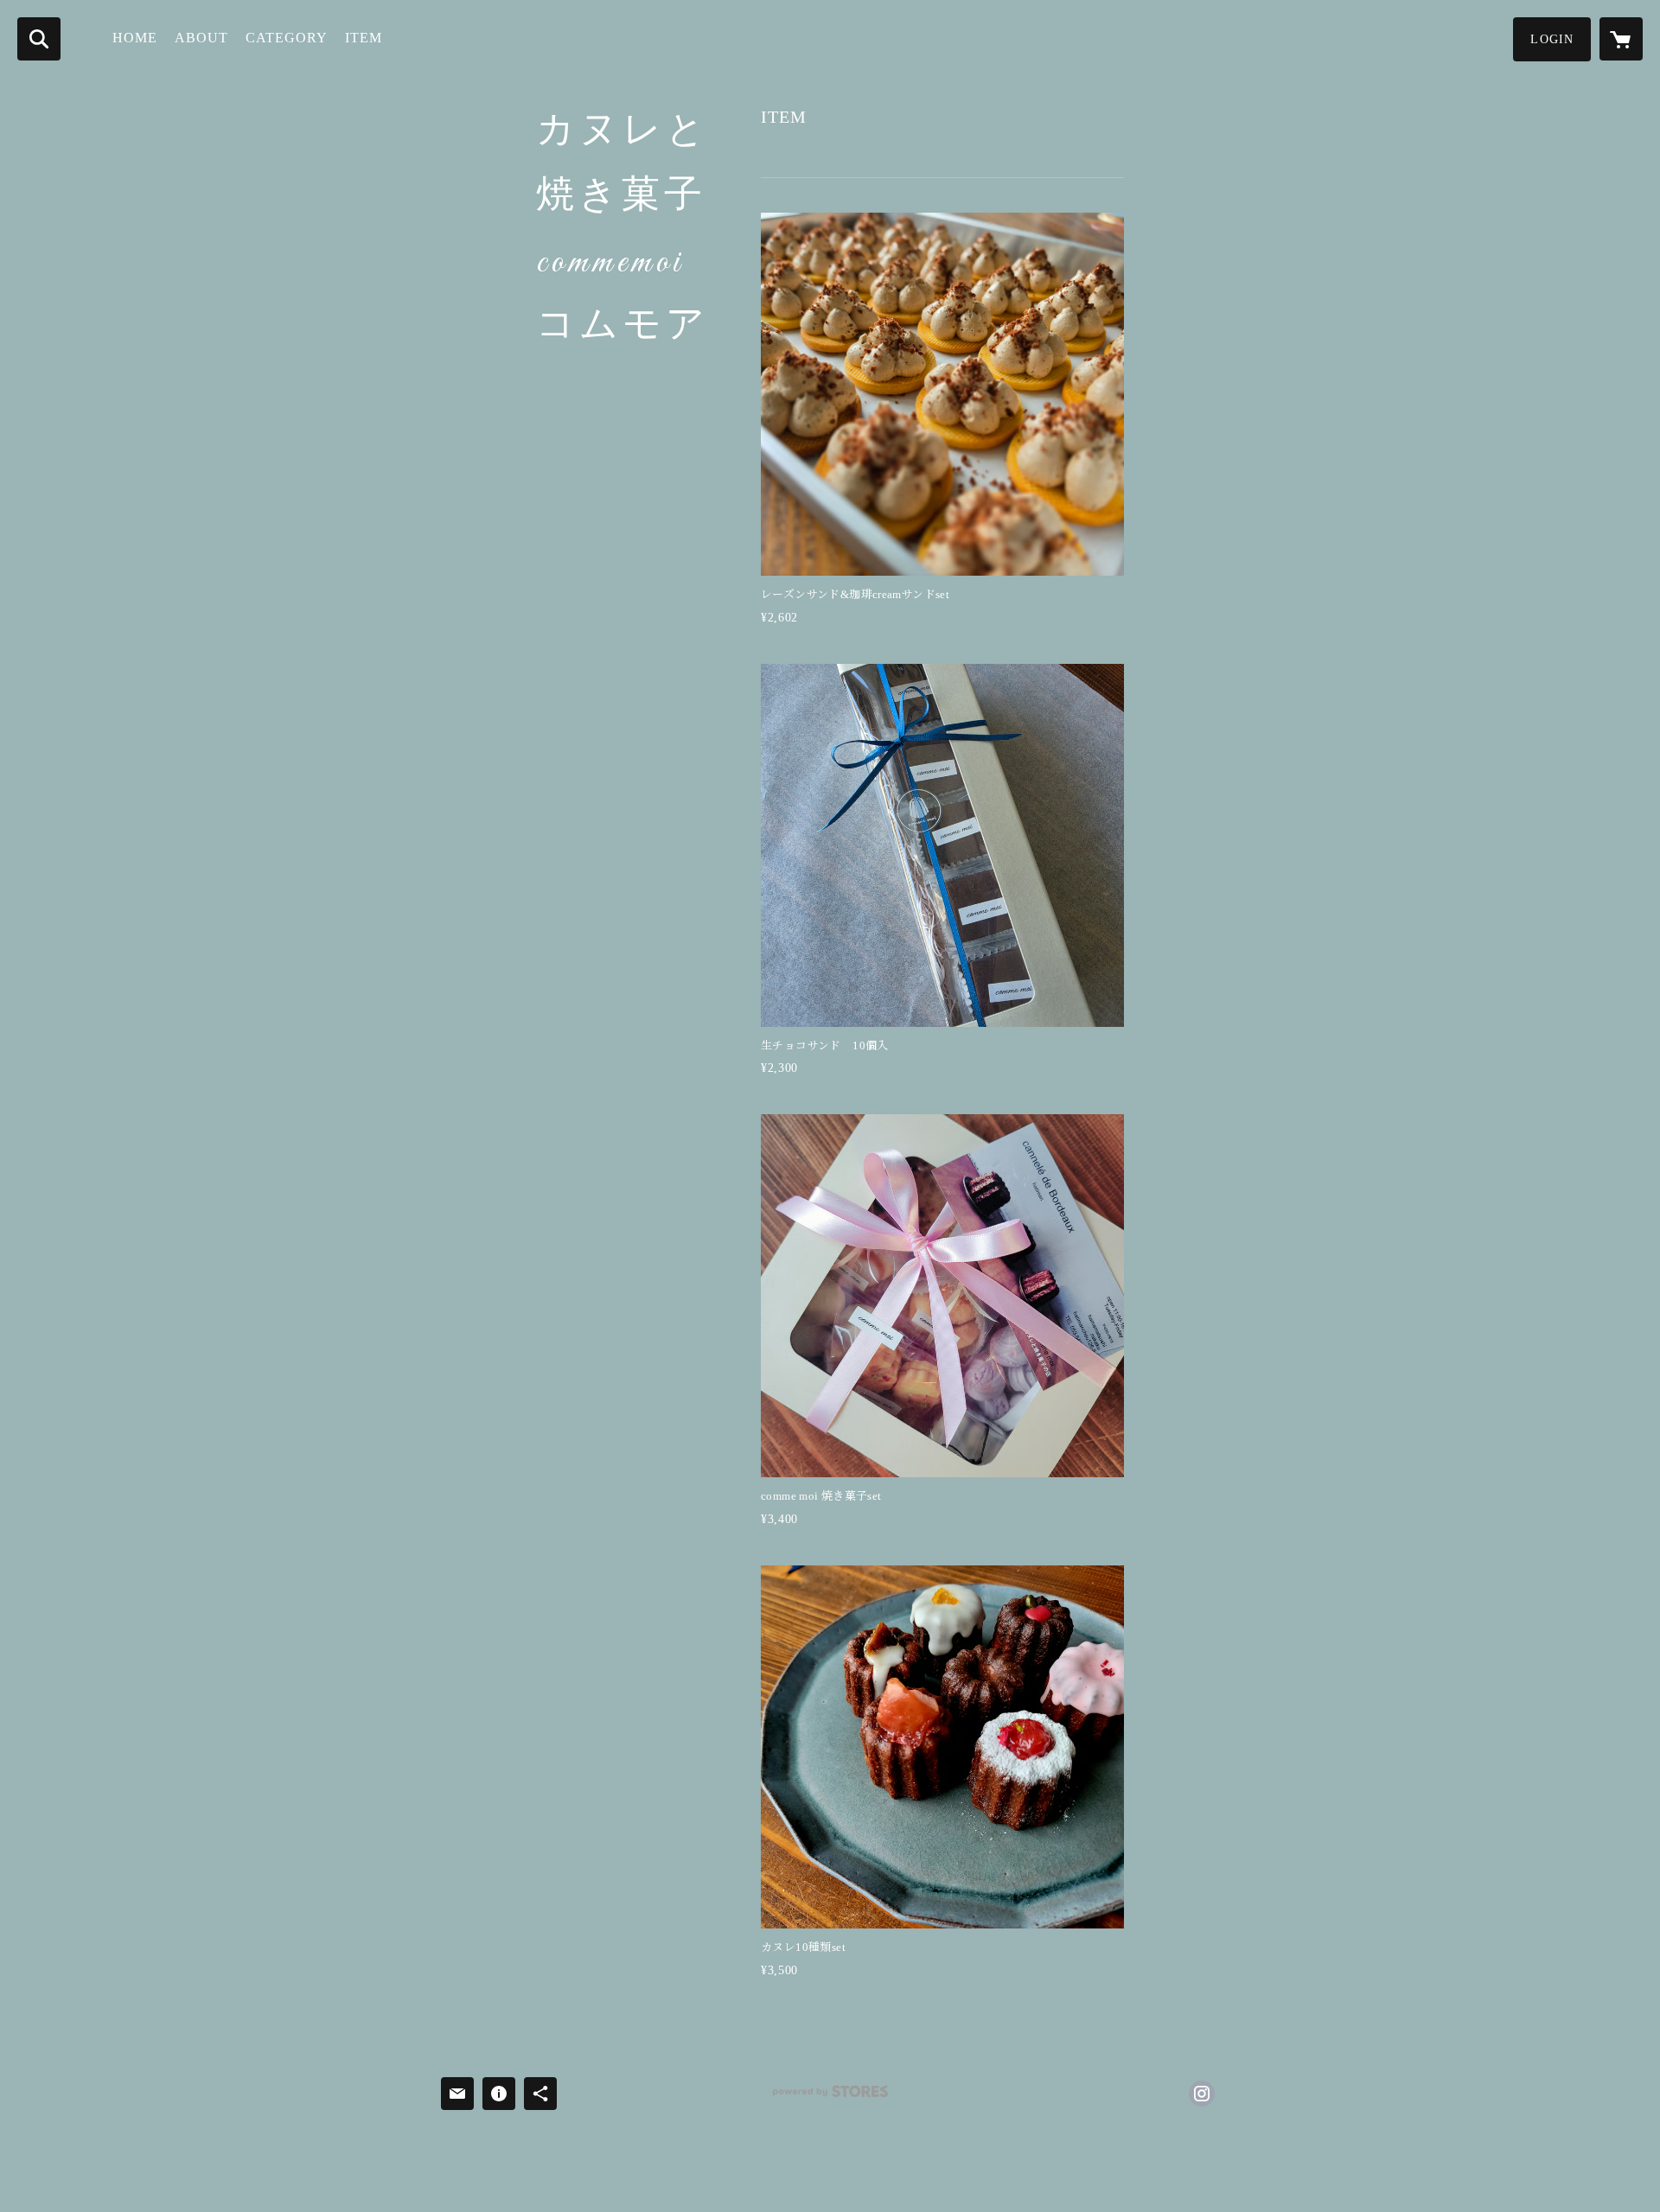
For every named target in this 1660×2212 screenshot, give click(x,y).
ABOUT (201, 38)
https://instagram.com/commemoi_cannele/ (1202, 2094)
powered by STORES (830, 2097)
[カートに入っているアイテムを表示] (1621, 39)
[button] (1552, 39)
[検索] (39, 39)
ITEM (364, 38)
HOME (135, 38)
